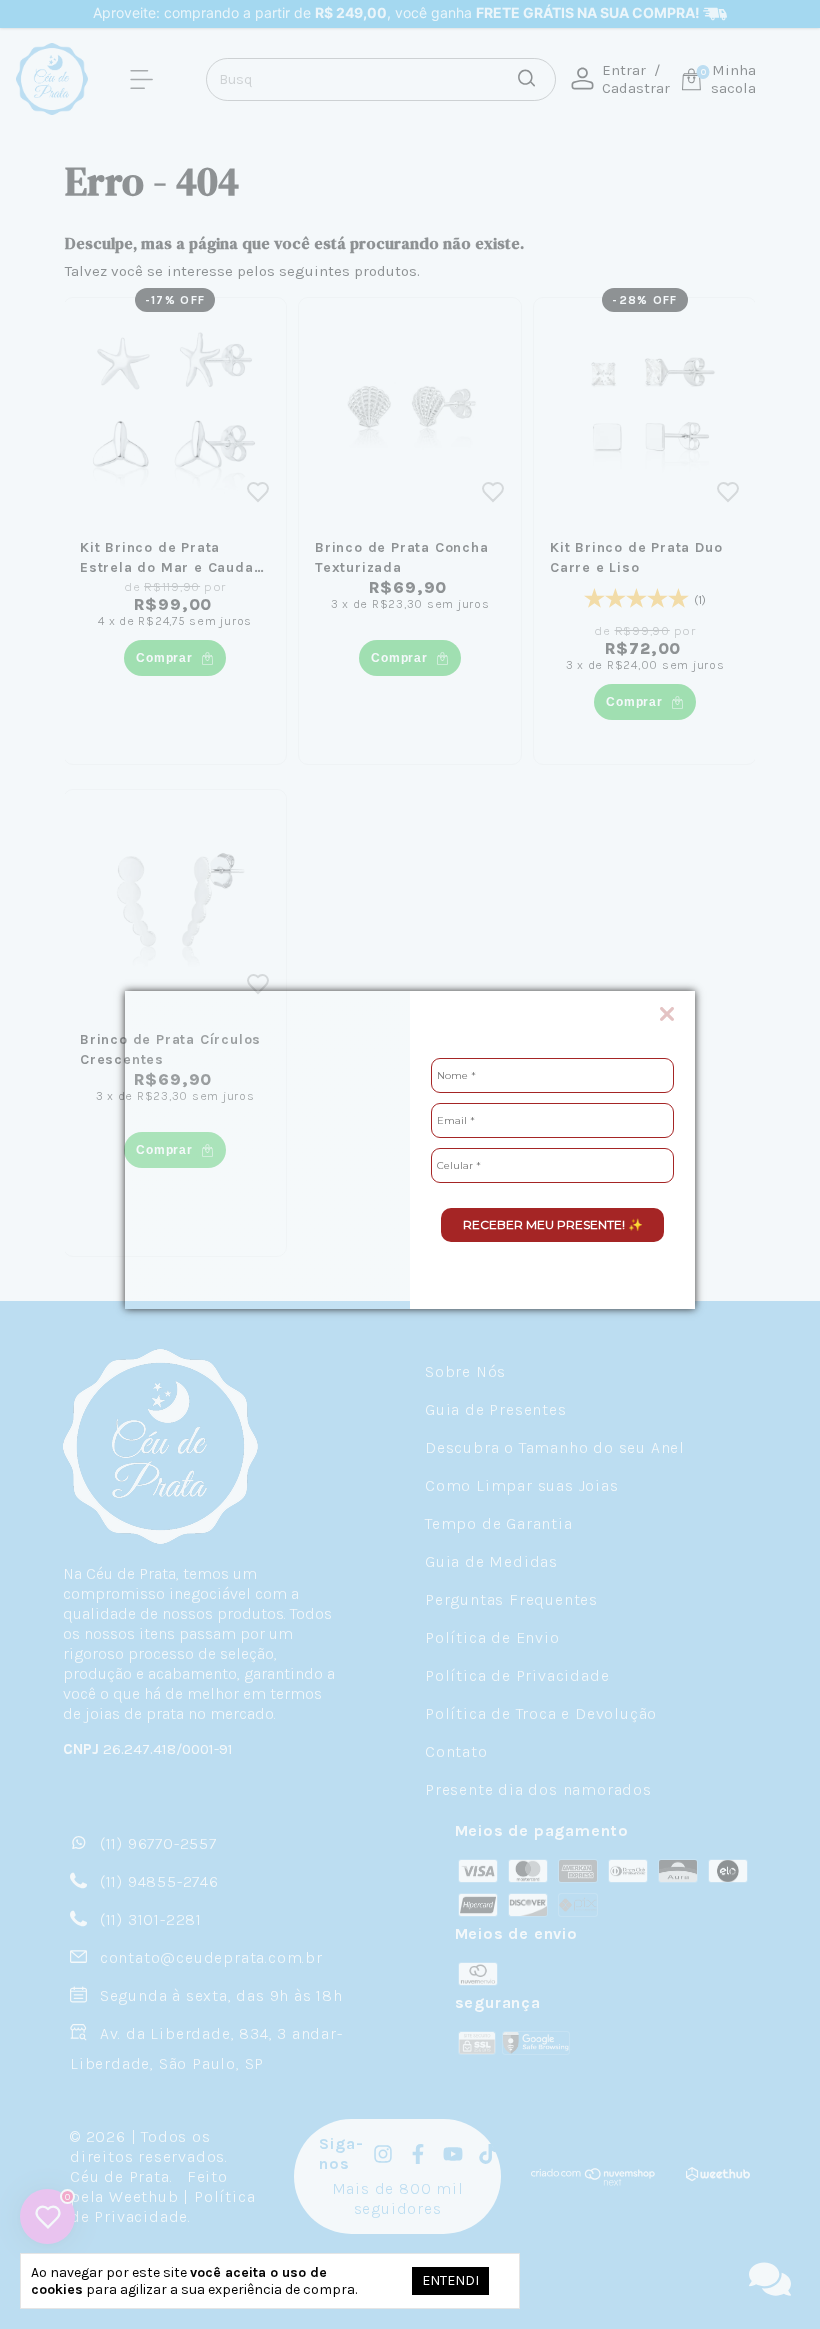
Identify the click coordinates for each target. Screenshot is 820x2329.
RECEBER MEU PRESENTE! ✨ (553, 1224)
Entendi (450, 2280)
